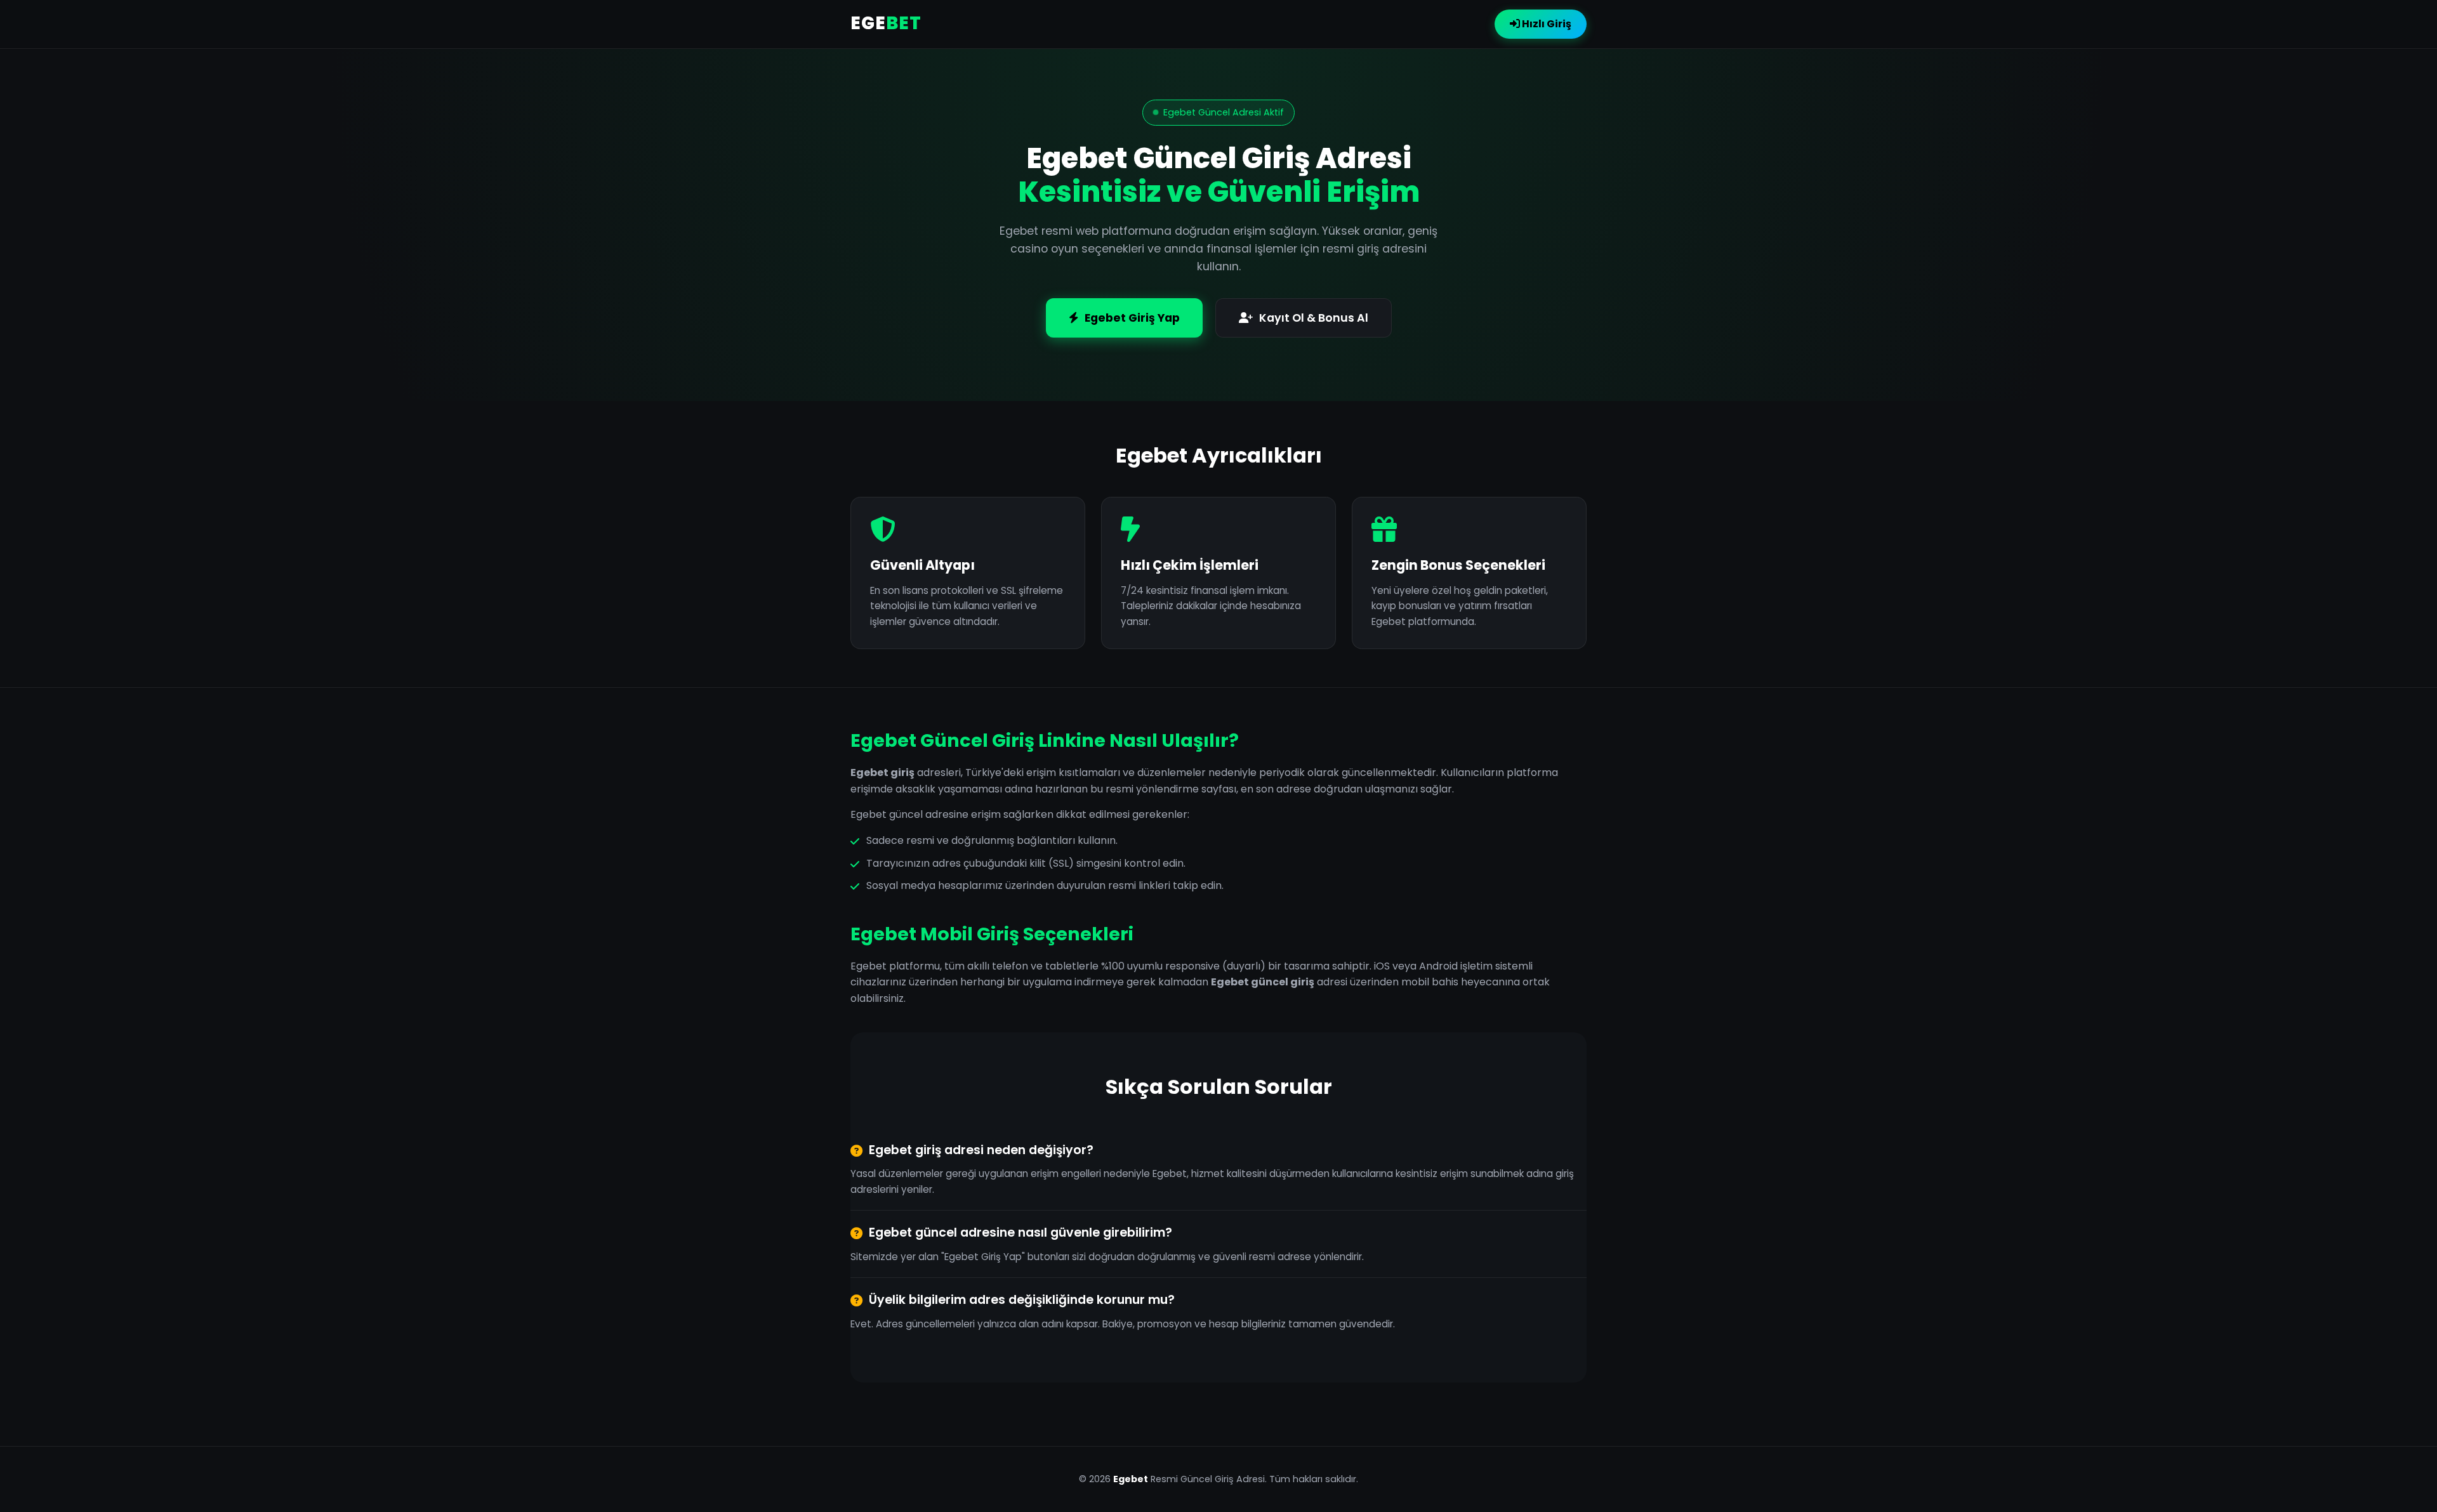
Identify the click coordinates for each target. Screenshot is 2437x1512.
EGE (886, 23)
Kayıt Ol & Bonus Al (1314, 318)
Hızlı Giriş (1546, 24)
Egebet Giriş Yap (1132, 318)
